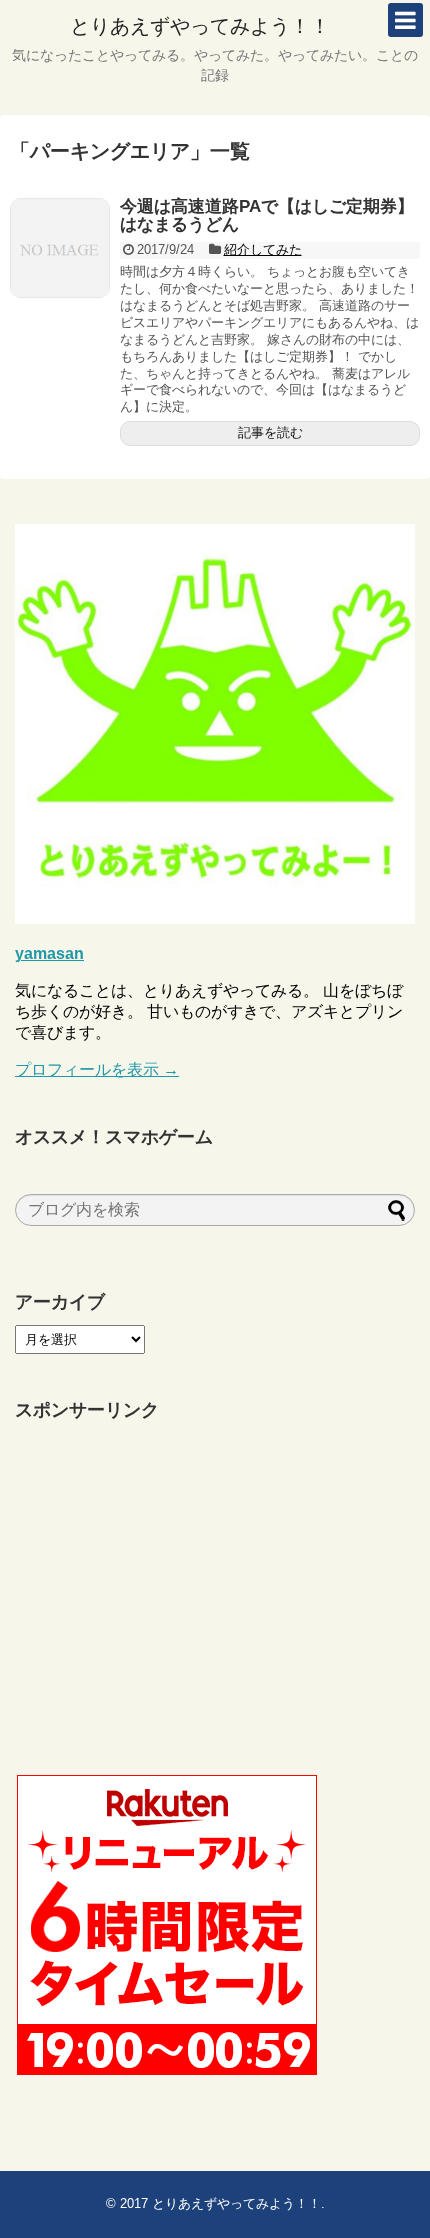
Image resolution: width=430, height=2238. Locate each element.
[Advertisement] (165, 1599)
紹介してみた (263, 249)
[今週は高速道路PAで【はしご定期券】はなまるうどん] (60, 248)
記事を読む (270, 432)
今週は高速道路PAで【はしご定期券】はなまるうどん (267, 216)
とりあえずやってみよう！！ (200, 26)
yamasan (49, 953)
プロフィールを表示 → (97, 1069)
